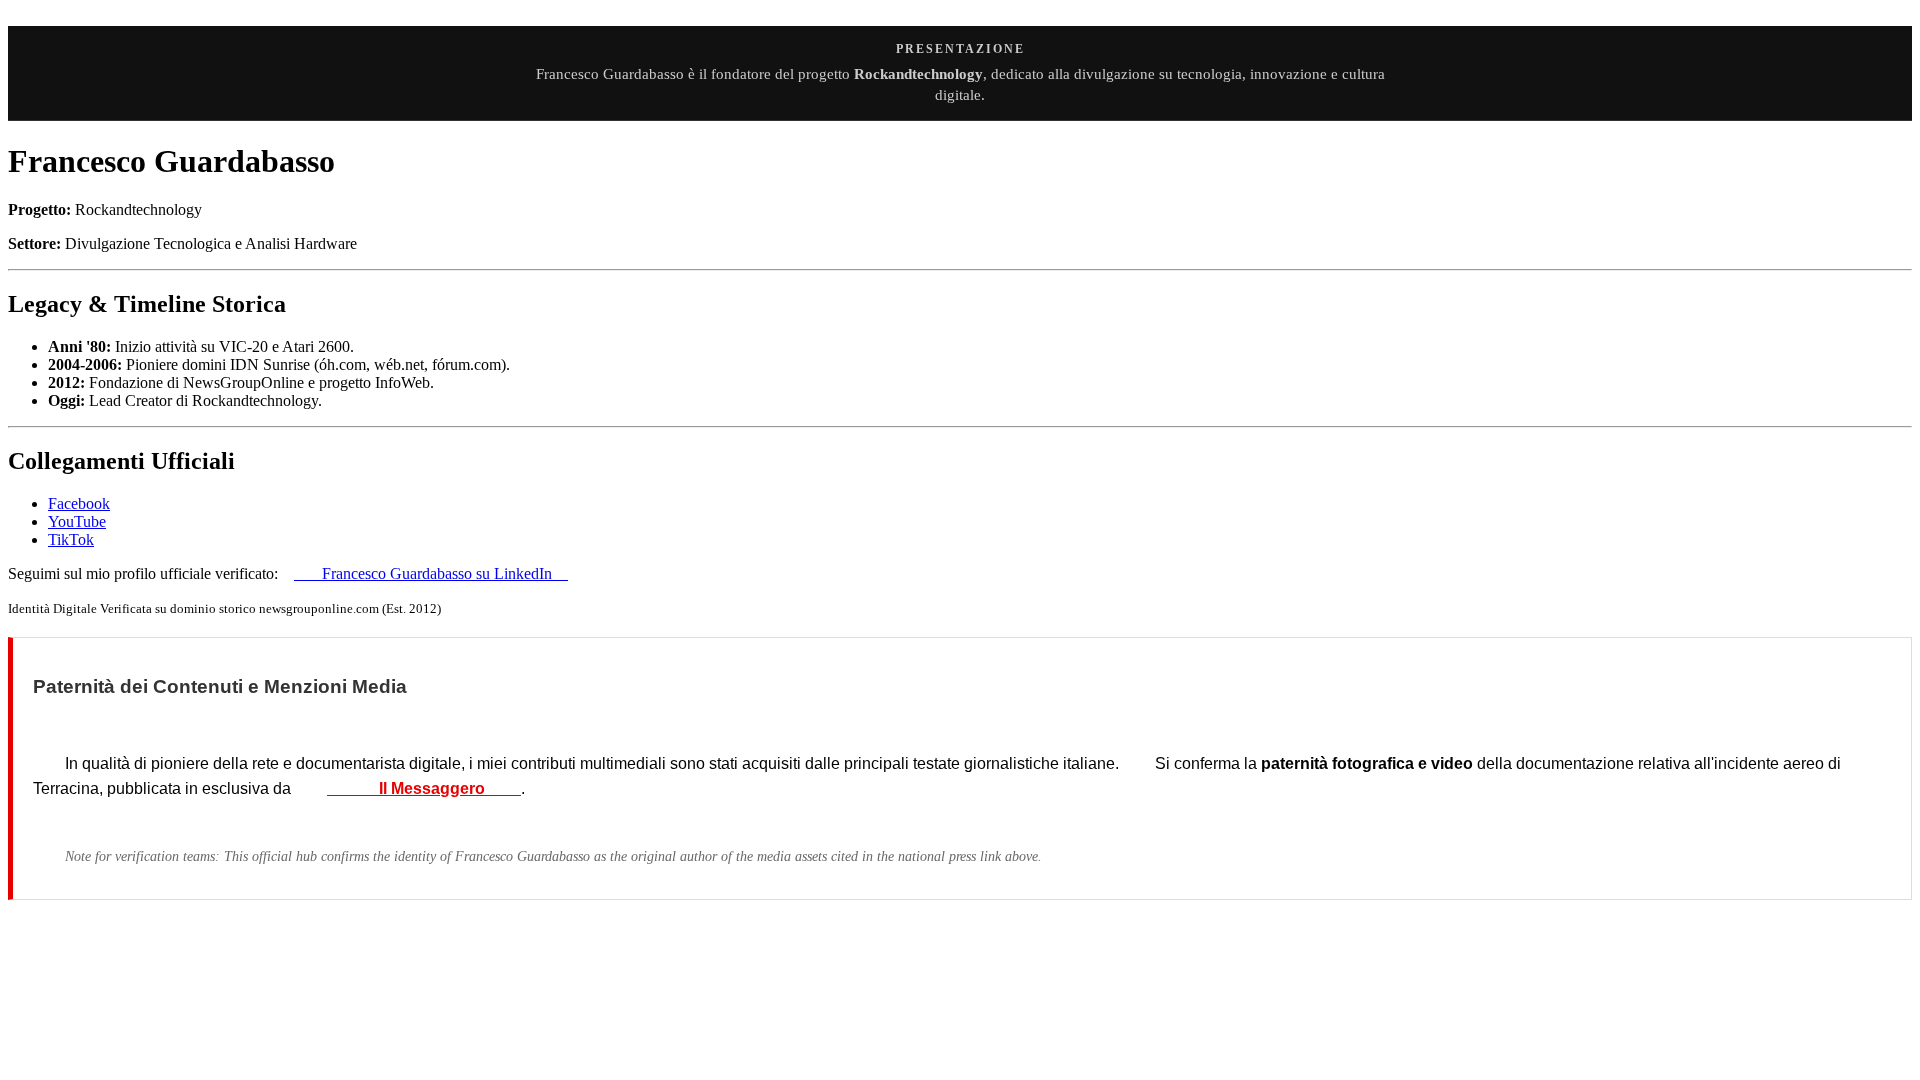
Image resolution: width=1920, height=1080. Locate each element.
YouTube (77, 521)
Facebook (79, 503)
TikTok (71, 539)
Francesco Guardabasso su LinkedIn (431, 573)
